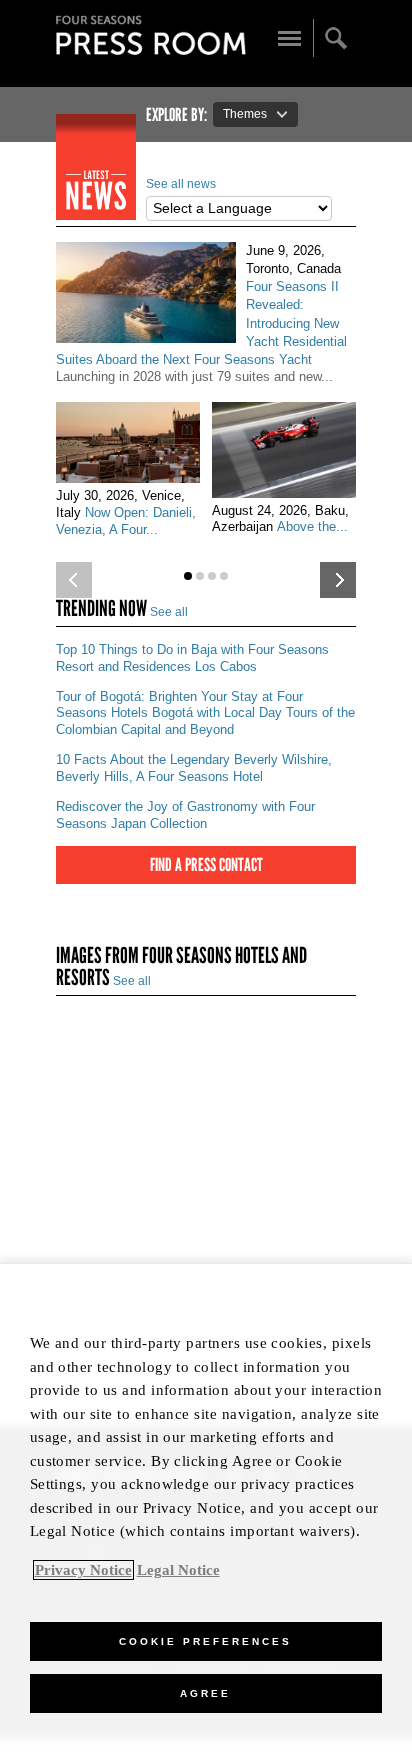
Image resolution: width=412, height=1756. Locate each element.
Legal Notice (178, 1570)
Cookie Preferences (205, 1641)
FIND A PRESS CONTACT (206, 865)
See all (169, 612)
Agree (205, 1693)
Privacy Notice (83, 1570)
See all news (181, 184)
